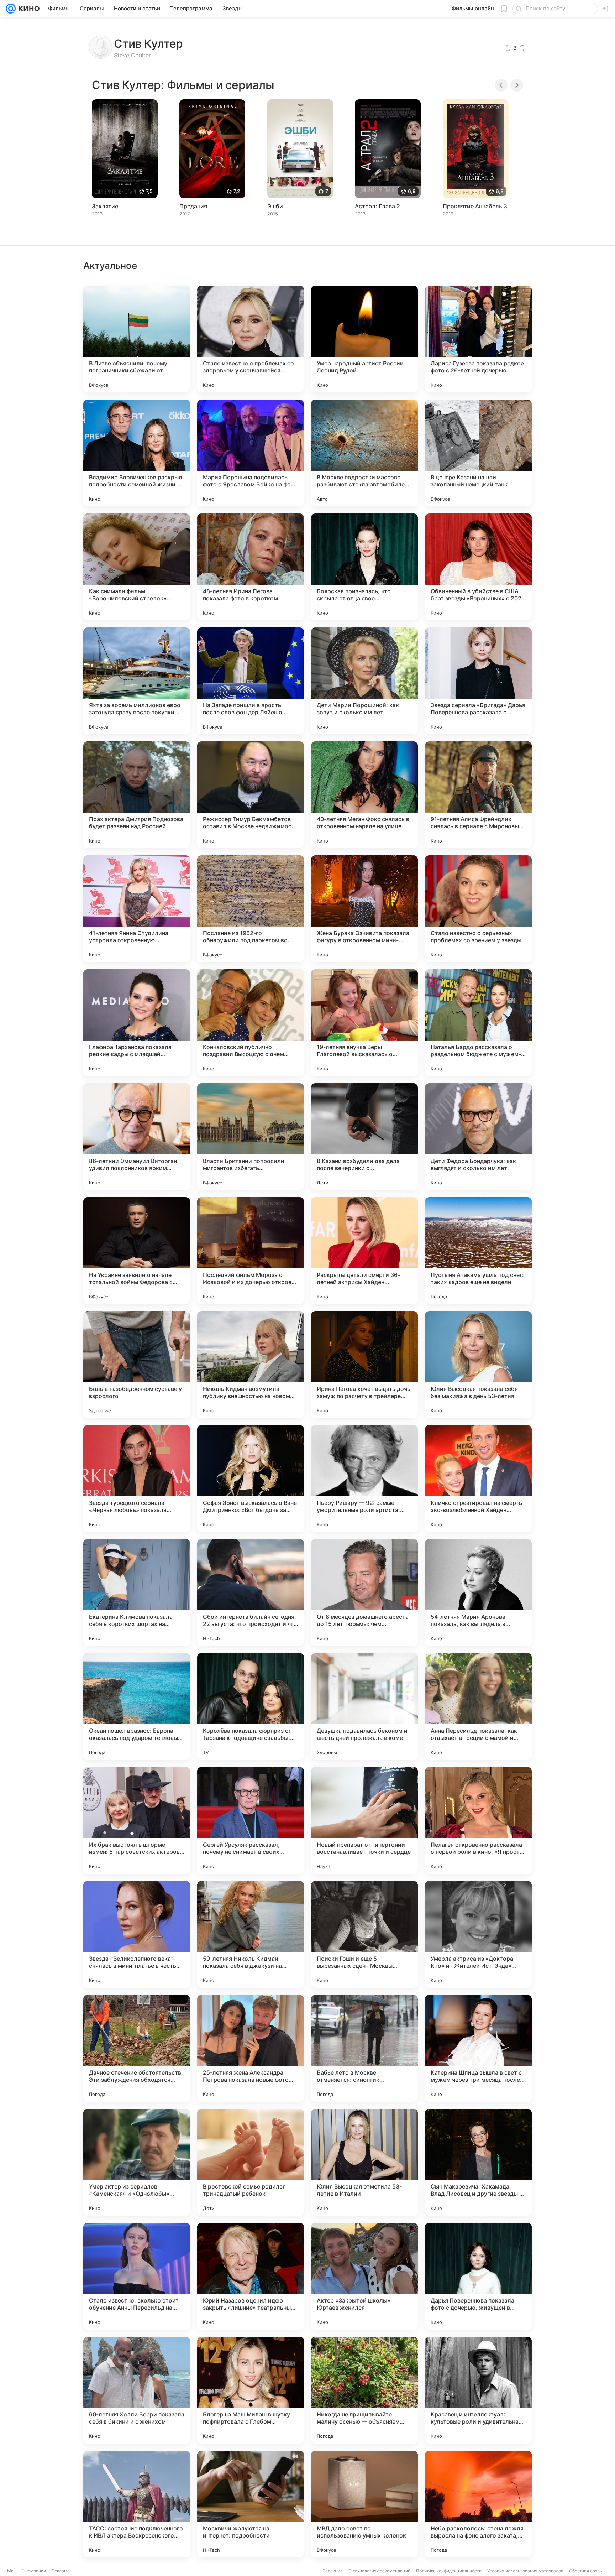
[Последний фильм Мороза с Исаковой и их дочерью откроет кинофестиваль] (251, 1251)
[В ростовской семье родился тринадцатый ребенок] (251, 2162)
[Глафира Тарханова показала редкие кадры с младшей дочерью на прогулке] (137, 1023)
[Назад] (501, 85)
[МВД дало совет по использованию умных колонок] (364, 2504)
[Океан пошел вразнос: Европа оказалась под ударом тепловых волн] (137, 1706)
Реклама (61, 2571)
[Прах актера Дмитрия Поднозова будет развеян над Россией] (137, 795)
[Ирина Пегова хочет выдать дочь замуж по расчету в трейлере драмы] (364, 1365)
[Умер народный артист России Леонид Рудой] (364, 339)
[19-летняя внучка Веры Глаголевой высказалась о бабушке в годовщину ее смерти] (364, 1023)
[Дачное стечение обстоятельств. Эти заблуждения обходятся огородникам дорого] (137, 2048)
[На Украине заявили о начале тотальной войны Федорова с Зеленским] (137, 1251)
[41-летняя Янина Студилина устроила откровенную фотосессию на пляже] (137, 909)
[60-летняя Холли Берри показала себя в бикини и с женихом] (137, 2390)
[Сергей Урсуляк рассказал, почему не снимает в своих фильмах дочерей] (251, 1820)
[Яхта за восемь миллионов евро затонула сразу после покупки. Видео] (137, 681)
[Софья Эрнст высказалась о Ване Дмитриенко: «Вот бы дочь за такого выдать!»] (251, 1479)
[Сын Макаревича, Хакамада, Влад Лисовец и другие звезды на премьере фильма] (478, 2162)
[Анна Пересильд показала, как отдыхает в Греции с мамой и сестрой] (478, 1706)
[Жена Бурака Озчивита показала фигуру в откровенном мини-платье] (364, 909)
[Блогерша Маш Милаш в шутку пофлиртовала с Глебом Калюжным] (251, 2390)
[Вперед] (517, 85)
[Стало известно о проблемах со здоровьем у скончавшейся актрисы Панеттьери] (251, 339)
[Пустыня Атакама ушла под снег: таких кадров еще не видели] (478, 1251)
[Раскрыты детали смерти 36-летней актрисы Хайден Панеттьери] (364, 1251)
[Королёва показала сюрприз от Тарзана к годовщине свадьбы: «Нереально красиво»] (251, 1706)
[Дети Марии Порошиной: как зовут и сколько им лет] (364, 681)
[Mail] (11, 9)
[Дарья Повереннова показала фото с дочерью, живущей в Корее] (478, 2276)
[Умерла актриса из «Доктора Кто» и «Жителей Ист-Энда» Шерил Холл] (478, 1934)
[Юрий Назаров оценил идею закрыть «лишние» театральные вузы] (251, 2276)
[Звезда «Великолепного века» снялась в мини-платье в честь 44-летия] (137, 1934)
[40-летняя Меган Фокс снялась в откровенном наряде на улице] (364, 795)
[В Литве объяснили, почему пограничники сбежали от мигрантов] (137, 339)
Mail (11, 2571)
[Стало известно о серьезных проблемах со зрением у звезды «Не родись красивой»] (478, 909)
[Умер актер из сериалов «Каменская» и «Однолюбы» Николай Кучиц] (137, 2162)
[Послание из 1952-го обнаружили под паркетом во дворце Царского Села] (251, 909)
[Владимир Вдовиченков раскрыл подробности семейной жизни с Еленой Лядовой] (137, 453)
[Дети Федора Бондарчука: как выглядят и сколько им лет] (478, 1137)
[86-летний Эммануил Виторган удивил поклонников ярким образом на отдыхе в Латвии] (137, 1137)
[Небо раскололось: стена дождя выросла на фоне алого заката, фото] (478, 2504)
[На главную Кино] (28, 9)
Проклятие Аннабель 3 (475, 206)
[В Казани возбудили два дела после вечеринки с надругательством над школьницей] (364, 1137)
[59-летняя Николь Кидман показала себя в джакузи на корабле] (251, 1934)
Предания (193, 206)
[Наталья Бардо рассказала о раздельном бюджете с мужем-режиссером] (478, 1023)
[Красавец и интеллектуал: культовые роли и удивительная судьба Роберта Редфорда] (478, 2390)
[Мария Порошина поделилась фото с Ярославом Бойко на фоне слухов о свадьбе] (251, 453)
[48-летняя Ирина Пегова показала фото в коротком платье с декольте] (251, 567)
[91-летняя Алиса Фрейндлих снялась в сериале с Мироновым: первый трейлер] (478, 795)
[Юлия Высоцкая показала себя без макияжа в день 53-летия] (478, 1365)
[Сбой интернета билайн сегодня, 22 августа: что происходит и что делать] (251, 1592)
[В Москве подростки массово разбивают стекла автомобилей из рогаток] (364, 453)
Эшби (275, 206)
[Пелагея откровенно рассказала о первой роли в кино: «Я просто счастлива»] (478, 1820)
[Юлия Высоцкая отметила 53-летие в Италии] (364, 2162)
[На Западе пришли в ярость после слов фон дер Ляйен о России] (251, 681)
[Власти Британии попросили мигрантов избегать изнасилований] (251, 1137)
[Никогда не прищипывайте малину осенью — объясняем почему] (364, 2390)
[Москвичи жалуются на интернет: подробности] (251, 2504)
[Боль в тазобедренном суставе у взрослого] (137, 1365)
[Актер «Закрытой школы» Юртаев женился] (364, 2276)
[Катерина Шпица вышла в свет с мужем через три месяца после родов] (478, 2048)
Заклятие (105, 206)
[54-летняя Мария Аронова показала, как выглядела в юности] (478, 1592)
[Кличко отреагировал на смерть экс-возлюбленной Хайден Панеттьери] (478, 1479)
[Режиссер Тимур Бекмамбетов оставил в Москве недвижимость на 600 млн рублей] (251, 795)
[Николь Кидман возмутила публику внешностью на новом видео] (251, 1365)
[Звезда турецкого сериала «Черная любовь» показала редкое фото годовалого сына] (137, 1479)
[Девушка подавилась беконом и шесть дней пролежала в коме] (364, 1706)
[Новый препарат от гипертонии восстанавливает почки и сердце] (364, 1820)
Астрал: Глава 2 (377, 206)
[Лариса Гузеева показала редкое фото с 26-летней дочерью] (478, 339)
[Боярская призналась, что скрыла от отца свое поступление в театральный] (364, 567)
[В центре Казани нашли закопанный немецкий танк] (478, 453)
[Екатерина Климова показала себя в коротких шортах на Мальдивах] (137, 1592)
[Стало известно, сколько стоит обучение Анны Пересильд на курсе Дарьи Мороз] (137, 2276)
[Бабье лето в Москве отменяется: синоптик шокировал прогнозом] (364, 2048)
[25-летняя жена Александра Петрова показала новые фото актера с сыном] (251, 2048)
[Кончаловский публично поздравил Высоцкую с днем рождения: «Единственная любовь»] (251, 1023)
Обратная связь (586, 2571)
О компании (34, 2571)
